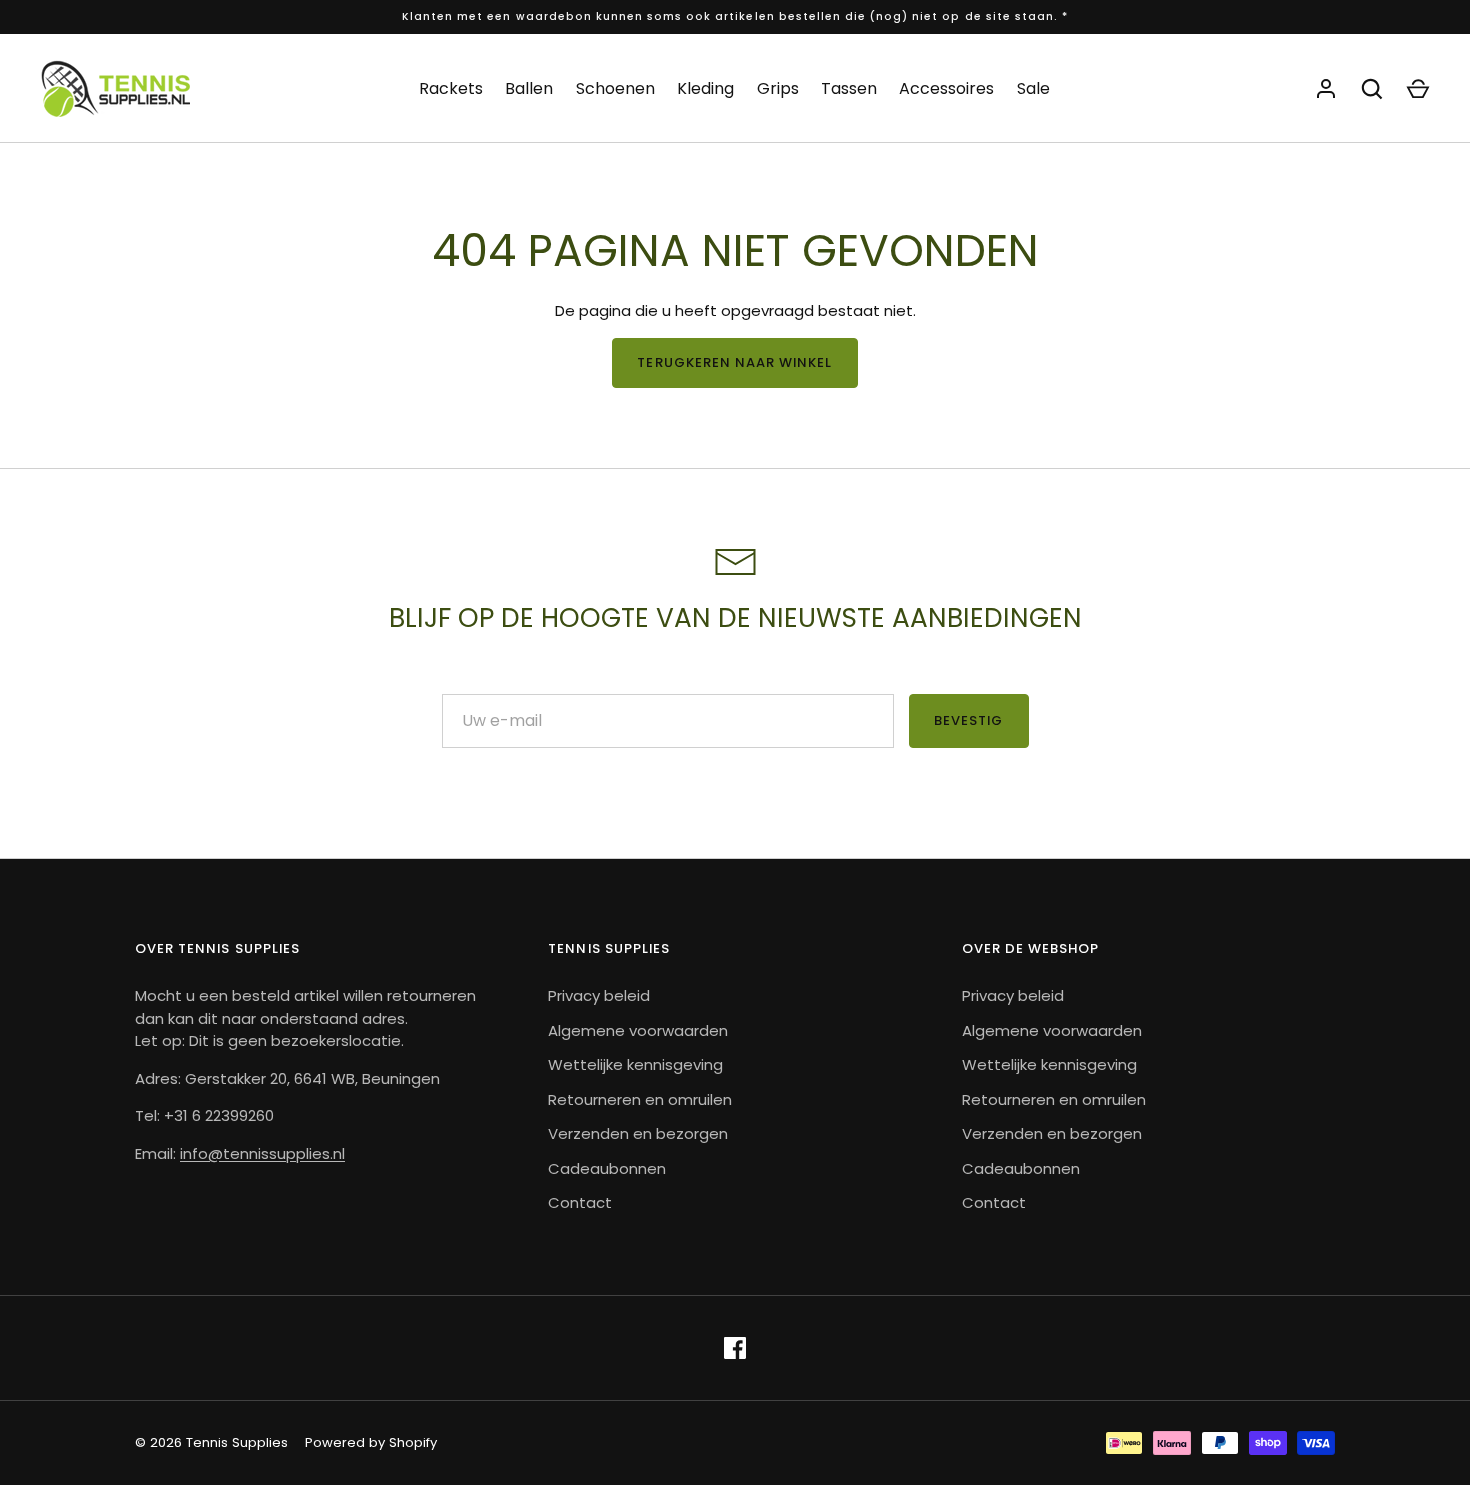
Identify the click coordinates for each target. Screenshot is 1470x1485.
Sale (1033, 88)
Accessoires (946, 88)
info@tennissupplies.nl (262, 1153)
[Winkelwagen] (1418, 89)
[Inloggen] (1326, 89)
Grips (778, 88)
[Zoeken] (1372, 89)
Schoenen (615, 88)
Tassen (849, 88)
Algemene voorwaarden (638, 1030)
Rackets (451, 88)
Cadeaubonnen (607, 1168)
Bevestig (968, 720)
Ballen (529, 88)
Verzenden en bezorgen (638, 1133)
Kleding (705, 88)
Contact (580, 1202)
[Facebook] (735, 1348)
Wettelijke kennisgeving (635, 1064)
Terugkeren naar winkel (734, 362)
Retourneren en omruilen (640, 1099)
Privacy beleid (599, 995)
